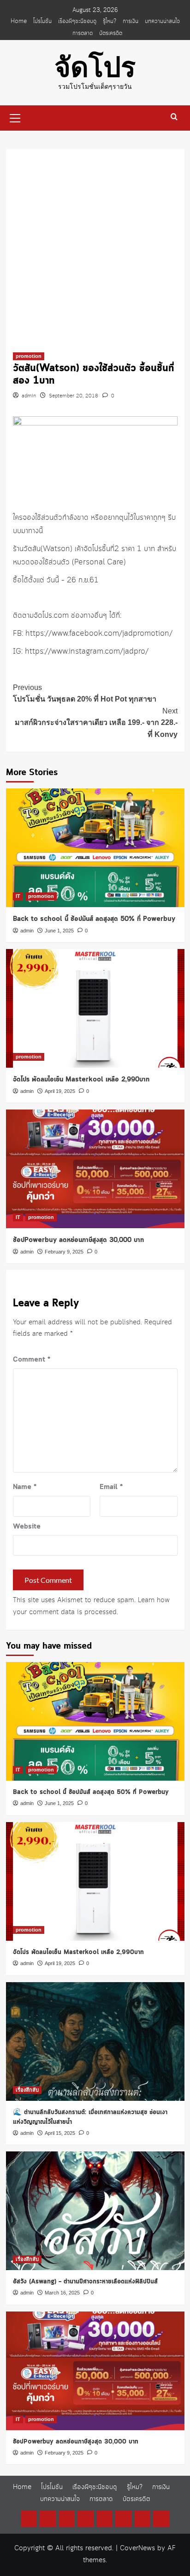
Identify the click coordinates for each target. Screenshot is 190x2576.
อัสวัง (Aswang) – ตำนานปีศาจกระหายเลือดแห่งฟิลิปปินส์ (85, 2282)
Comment (32, 1360)
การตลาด (83, 33)
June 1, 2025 (59, 931)
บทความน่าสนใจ (162, 21)
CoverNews (137, 2548)
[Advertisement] (95, 244)
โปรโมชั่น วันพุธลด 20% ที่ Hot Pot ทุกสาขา (85, 693)
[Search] (174, 117)
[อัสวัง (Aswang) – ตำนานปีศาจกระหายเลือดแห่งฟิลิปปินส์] (95, 2211)
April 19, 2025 (60, 1091)
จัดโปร (95, 67)
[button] (15, 117)
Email (111, 1487)
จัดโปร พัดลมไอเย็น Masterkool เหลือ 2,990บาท (81, 1080)
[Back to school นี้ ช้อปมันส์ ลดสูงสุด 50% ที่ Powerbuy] (95, 848)
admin (29, 396)
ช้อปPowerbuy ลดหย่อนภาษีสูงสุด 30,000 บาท (78, 1240)
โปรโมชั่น (42, 21)
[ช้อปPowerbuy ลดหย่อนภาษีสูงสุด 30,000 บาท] (95, 1169)
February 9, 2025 (64, 1252)
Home (19, 21)
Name (25, 1487)
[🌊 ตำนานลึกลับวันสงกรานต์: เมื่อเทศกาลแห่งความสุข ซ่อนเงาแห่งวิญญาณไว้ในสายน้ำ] (95, 2041)
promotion (29, 356)
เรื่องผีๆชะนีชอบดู (77, 21)
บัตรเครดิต (111, 33)
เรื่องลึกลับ (27, 2090)
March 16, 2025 (62, 2293)
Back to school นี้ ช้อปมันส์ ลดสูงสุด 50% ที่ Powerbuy (94, 919)
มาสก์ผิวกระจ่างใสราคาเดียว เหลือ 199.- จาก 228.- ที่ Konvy (96, 723)
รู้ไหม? (110, 21)
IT (18, 896)
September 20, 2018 (74, 396)
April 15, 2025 (60, 2133)
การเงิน (131, 21)
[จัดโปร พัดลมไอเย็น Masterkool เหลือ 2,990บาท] (95, 1008)
